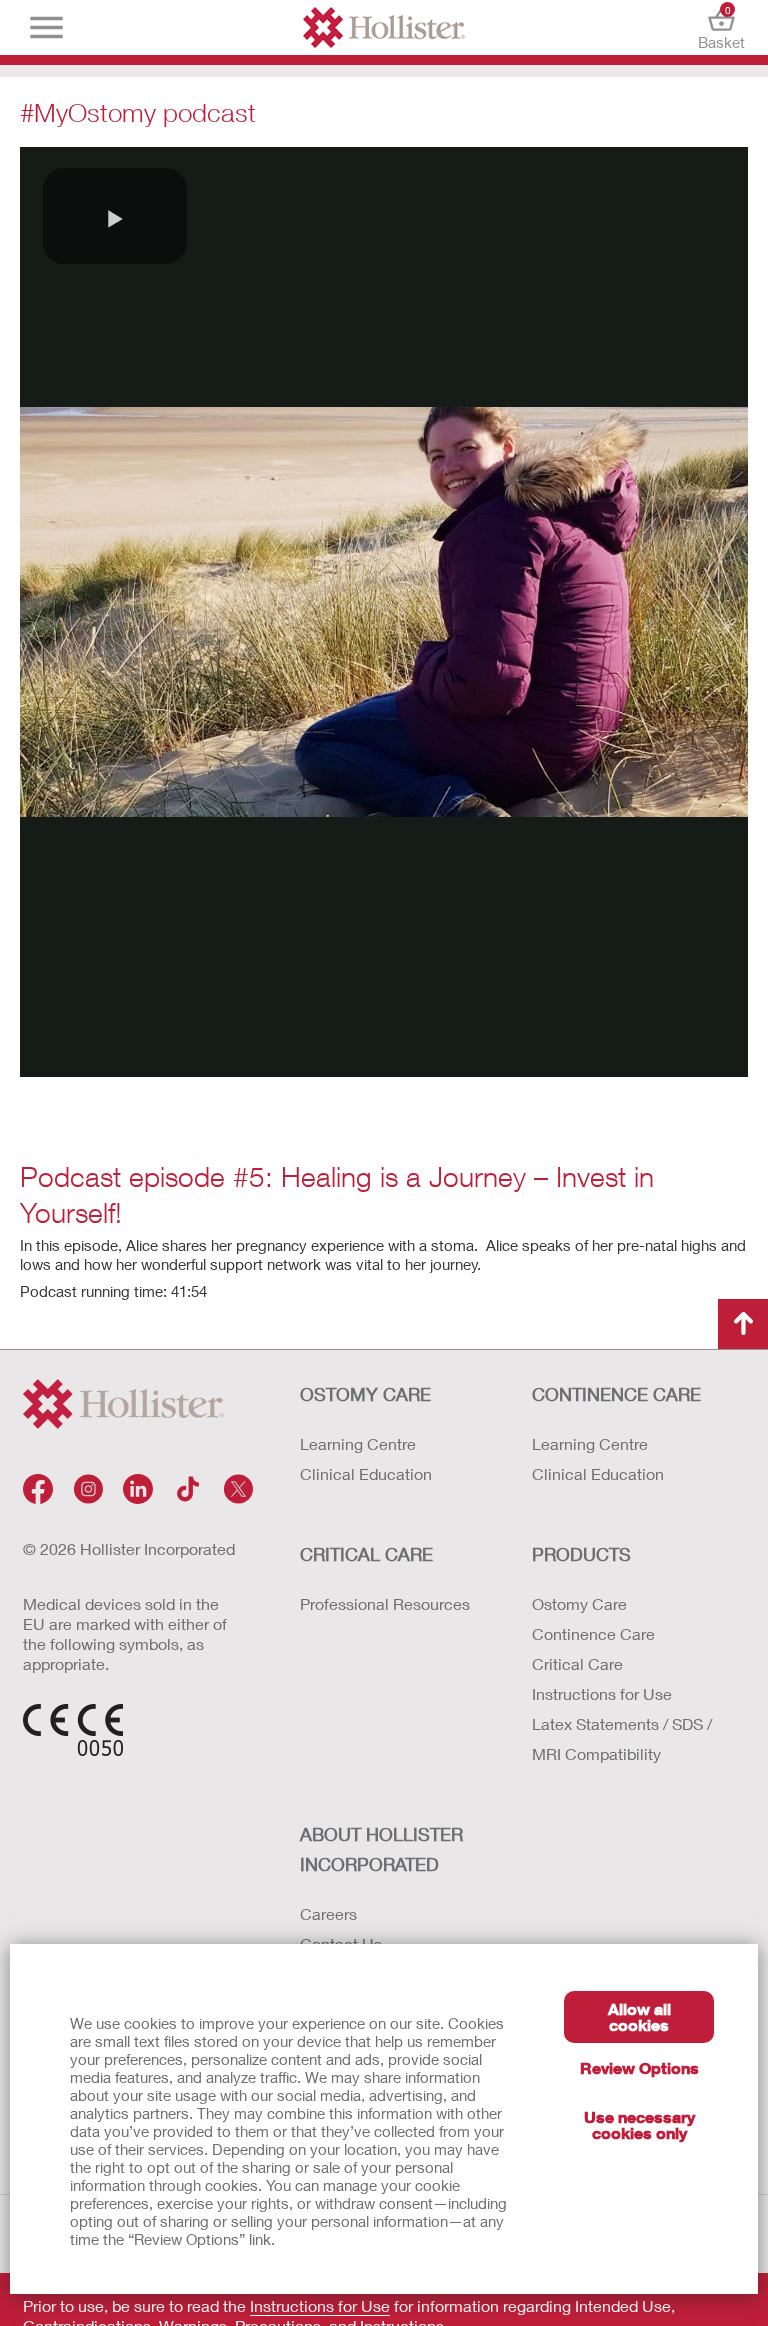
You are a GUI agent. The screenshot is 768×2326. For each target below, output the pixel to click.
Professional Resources (385, 1603)
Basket (721, 27)
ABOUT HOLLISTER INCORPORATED (381, 1849)
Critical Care (577, 1663)
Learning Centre (358, 1443)
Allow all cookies (639, 2016)
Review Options (639, 2067)
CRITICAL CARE (366, 1554)
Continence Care (593, 1633)
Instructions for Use (602, 1693)
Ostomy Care (579, 1603)
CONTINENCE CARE (616, 1394)
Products (581, 1554)
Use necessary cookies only (639, 2124)
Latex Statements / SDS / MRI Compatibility (622, 1738)
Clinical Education (366, 1473)
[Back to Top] (743, 1324)
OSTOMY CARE (365, 1394)
